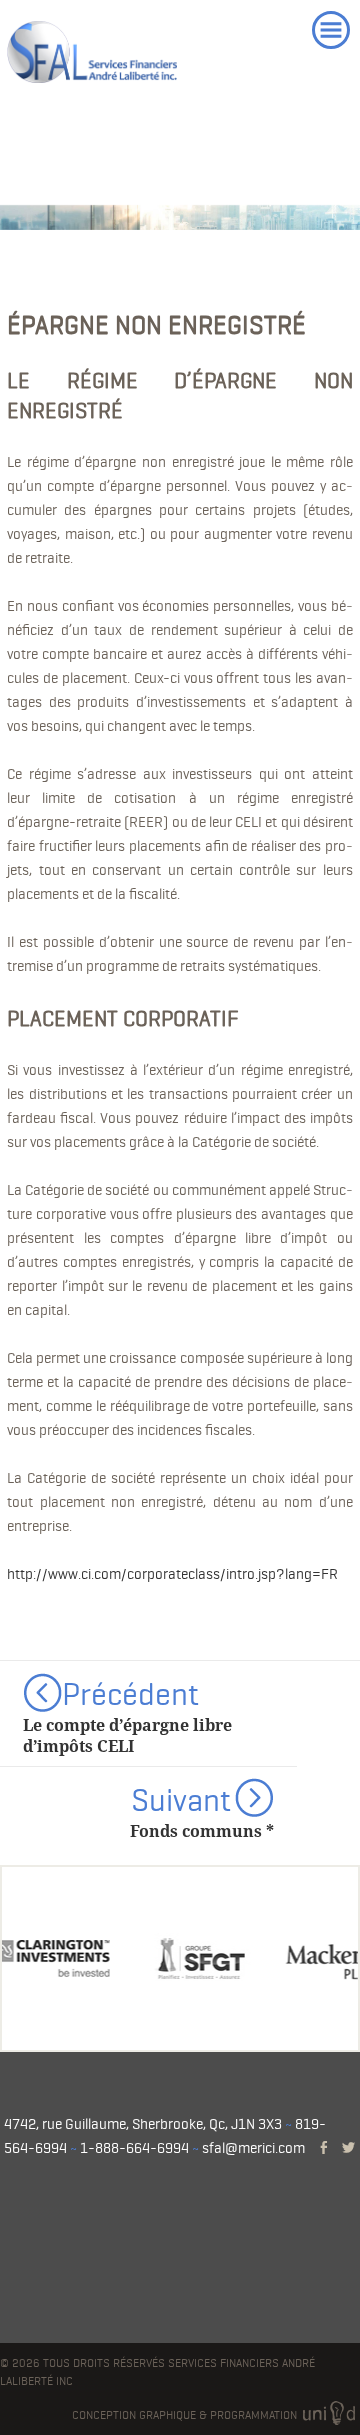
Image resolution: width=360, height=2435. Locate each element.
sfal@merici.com (253, 2148)
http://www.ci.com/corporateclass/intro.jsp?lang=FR (172, 1574)
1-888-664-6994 (134, 2148)
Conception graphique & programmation (186, 2414)
